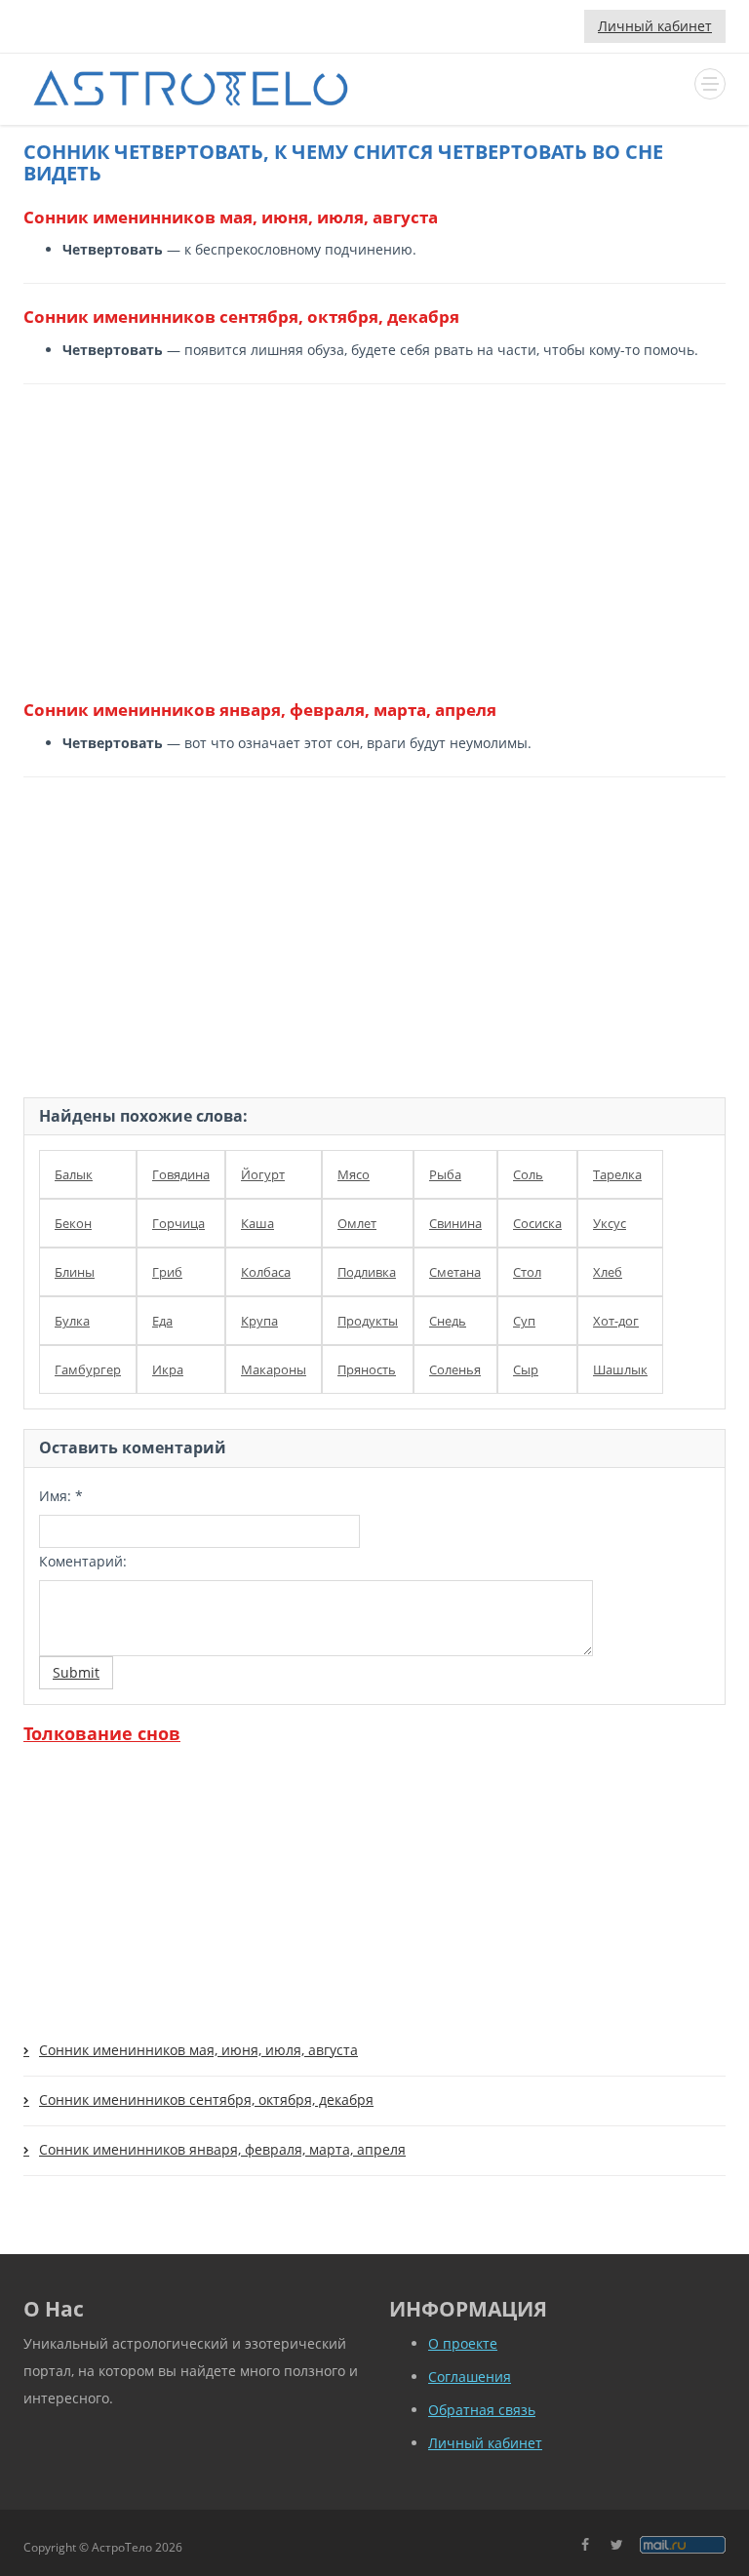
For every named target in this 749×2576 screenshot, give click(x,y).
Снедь (448, 1321)
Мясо (354, 1174)
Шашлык (620, 1369)
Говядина (181, 1174)
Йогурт (263, 1174)
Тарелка (617, 1174)
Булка (72, 1321)
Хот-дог (616, 1321)
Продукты (368, 1321)
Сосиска (537, 1223)
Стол (527, 1272)
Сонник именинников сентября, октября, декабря (206, 2100)
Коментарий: (83, 1561)
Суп (524, 1321)
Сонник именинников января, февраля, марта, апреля (222, 2149)
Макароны (274, 1369)
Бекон (73, 1223)
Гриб (167, 1272)
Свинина (455, 1223)
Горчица (178, 1223)
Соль (528, 1174)
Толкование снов (102, 1733)
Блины (75, 1272)
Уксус (610, 1223)
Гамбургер (88, 1369)
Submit (76, 1672)
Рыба (445, 1174)
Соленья (455, 1369)
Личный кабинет (655, 26)
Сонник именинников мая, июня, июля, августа (198, 2050)
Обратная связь (482, 2410)
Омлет (357, 1223)
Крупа (259, 1321)
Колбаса (266, 1272)
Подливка (367, 1272)
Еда (162, 1321)
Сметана (455, 1272)
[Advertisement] (367, 540)
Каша (257, 1223)
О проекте (463, 2343)
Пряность (367, 1369)
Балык (74, 1174)
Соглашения (470, 2377)
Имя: (61, 1496)
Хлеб (608, 1272)
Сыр (526, 1369)
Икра (168, 1369)
